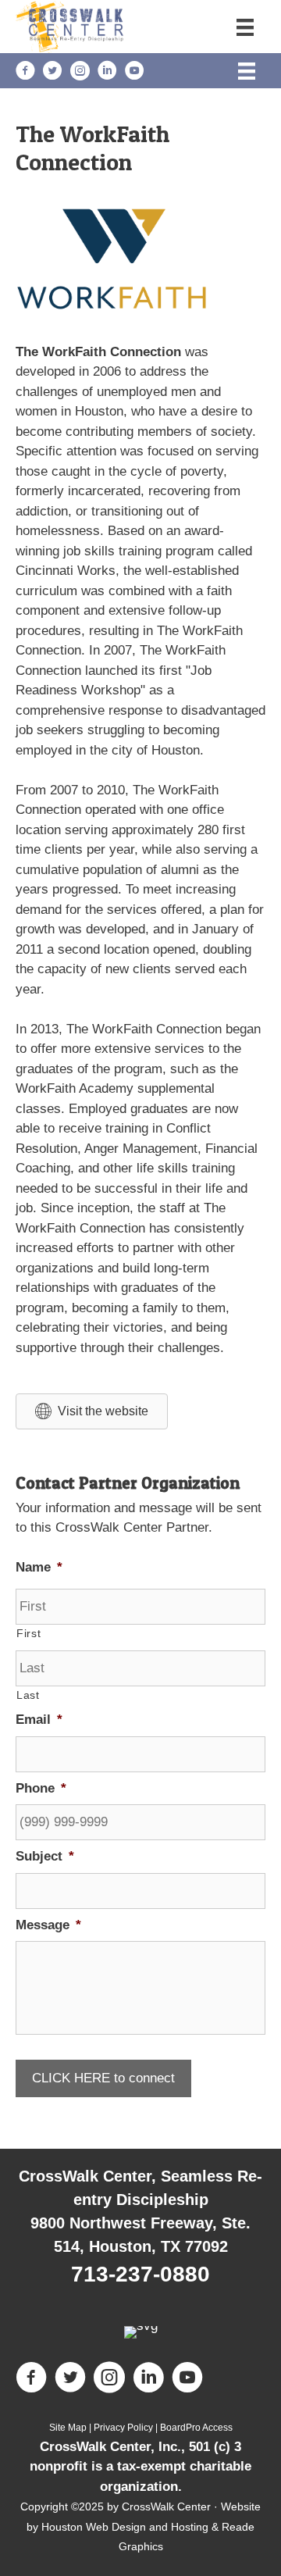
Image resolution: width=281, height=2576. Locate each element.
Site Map (68, 2428)
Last (28, 1695)
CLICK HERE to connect (103, 2078)
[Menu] (245, 27)
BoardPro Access (196, 2428)
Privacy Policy (123, 2428)
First (28, 1633)
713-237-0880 (140, 2274)
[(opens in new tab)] (113, 307)
